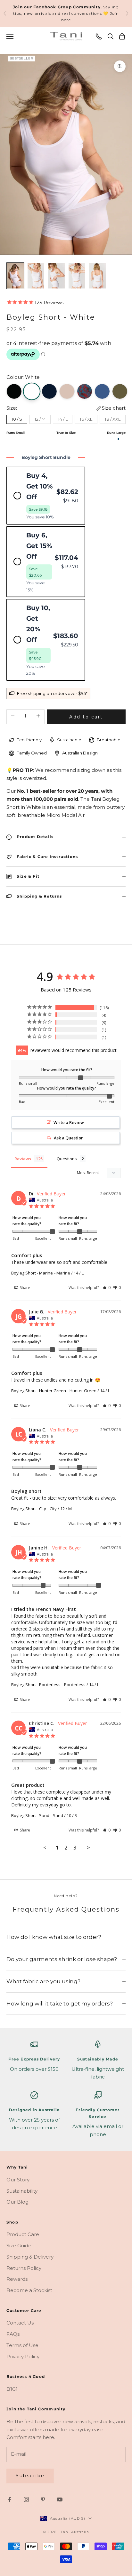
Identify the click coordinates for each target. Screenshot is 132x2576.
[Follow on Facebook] (10, 2499)
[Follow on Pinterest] (43, 2499)
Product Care (23, 2234)
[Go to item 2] (36, 276)
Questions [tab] (67, 1159)
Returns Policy (24, 2268)
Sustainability (22, 2191)
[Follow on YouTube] (60, 2499)
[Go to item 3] (56, 276)
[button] (107, 1288)
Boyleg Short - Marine (32, 1273)
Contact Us (20, 2323)
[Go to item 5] (97, 276)
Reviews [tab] (23, 1159)
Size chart (114, 408)
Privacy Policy (23, 2357)
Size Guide (19, 2246)
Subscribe (30, 2476)
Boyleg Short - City (29, 1509)
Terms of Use (22, 2345)
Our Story (18, 2180)
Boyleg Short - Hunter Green (39, 1391)
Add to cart (86, 717)
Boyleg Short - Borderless (36, 1685)
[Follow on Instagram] (26, 2499)
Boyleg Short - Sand (30, 1815)
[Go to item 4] (77, 276)
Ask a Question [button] (69, 1138)
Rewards (17, 2279)
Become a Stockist (29, 2290)
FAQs (13, 2334)
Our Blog (17, 2202)
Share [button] (25, 1288)
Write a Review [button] (69, 1122)
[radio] (46, 496)
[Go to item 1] (15, 276)
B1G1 (12, 2389)
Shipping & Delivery (30, 2257)
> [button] (88, 1847)
